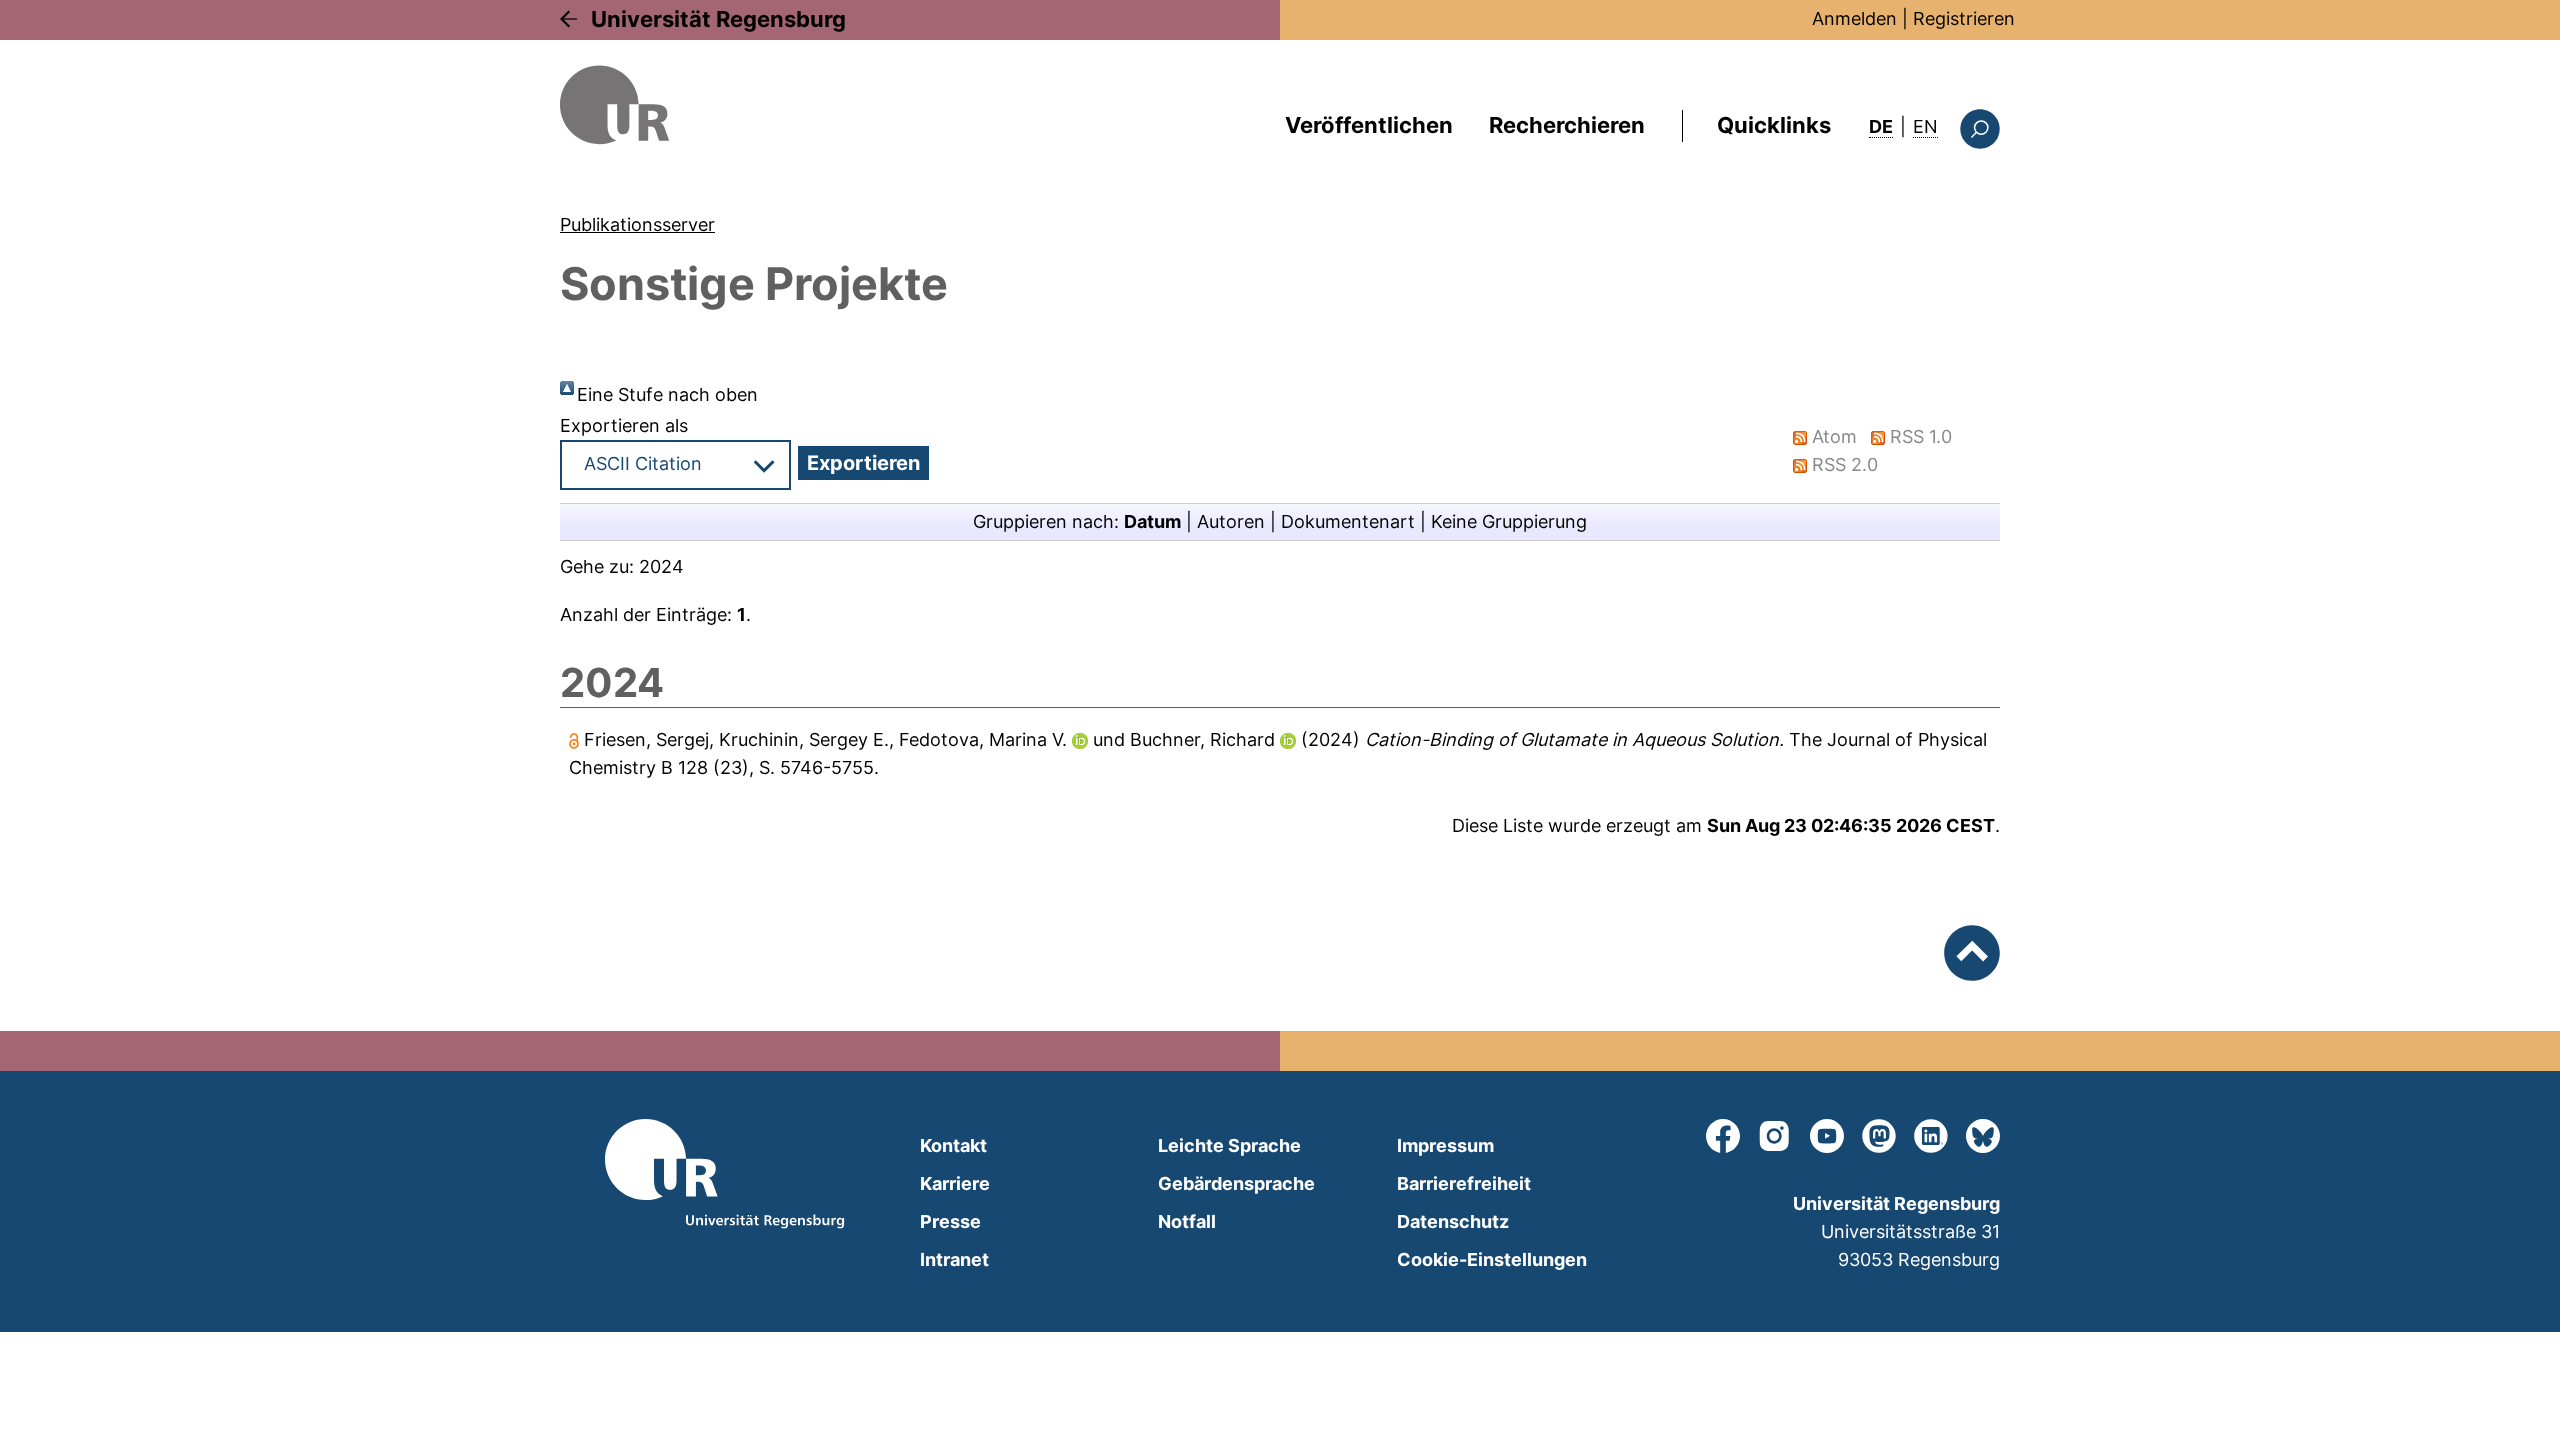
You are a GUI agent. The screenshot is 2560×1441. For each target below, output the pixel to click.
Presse (950, 1221)
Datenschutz (1453, 1221)
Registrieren (1964, 18)
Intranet (954, 1259)
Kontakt (953, 1145)
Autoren (1231, 521)
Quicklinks (1774, 125)
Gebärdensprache (1236, 1183)
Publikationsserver (637, 224)
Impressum (1445, 1145)
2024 (661, 566)
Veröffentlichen (1369, 125)
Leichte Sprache (1229, 1145)
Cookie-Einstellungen (1492, 1259)
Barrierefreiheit (1464, 1183)
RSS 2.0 (1845, 464)
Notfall (1187, 1221)
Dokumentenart (1348, 521)
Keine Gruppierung (1509, 521)
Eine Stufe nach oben (667, 394)
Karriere (955, 1183)
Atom (1834, 436)
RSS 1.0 (1921, 436)
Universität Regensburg (718, 19)
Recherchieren (1567, 125)
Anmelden (1854, 18)
